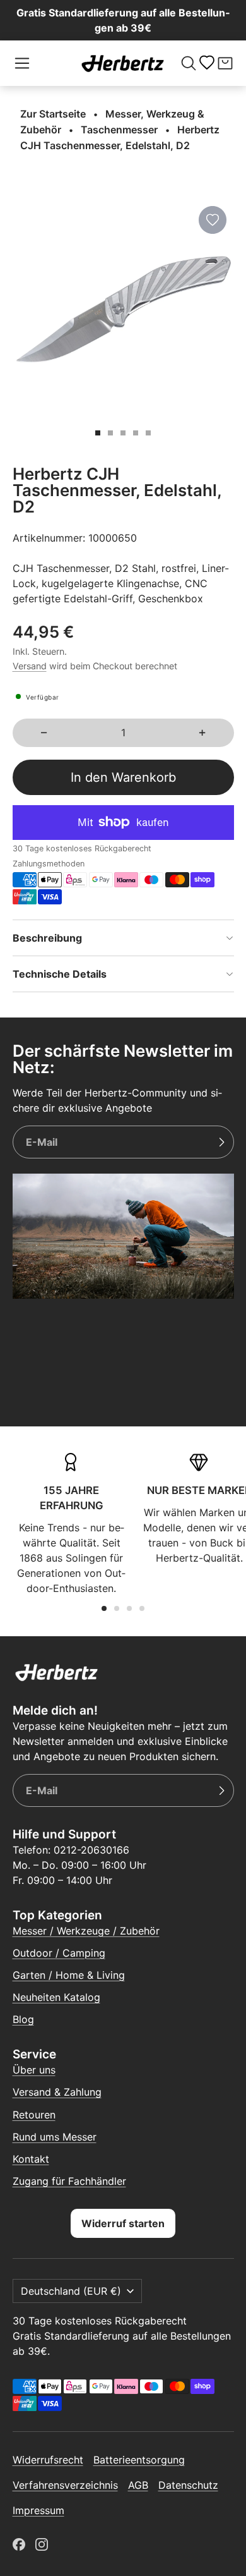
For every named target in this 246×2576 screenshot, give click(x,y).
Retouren (34, 2115)
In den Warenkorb (123, 777)
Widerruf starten (123, 2223)
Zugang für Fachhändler (69, 2181)
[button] (22, 63)
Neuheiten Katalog (56, 1997)
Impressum (38, 2510)
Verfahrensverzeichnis (65, 2485)
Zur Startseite (53, 114)
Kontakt (31, 2159)
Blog (23, 2019)
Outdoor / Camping (59, 1953)
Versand (30, 666)
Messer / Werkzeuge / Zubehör (86, 1931)
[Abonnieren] (221, 1142)
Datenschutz (188, 2485)
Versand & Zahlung (57, 2092)
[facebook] (19, 2544)
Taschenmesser (119, 130)
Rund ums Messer (55, 2137)
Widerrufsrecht (48, 2460)
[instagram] (42, 2544)
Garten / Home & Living (69, 1975)
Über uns (34, 2070)
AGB (138, 2485)
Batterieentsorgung (139, 2460)
